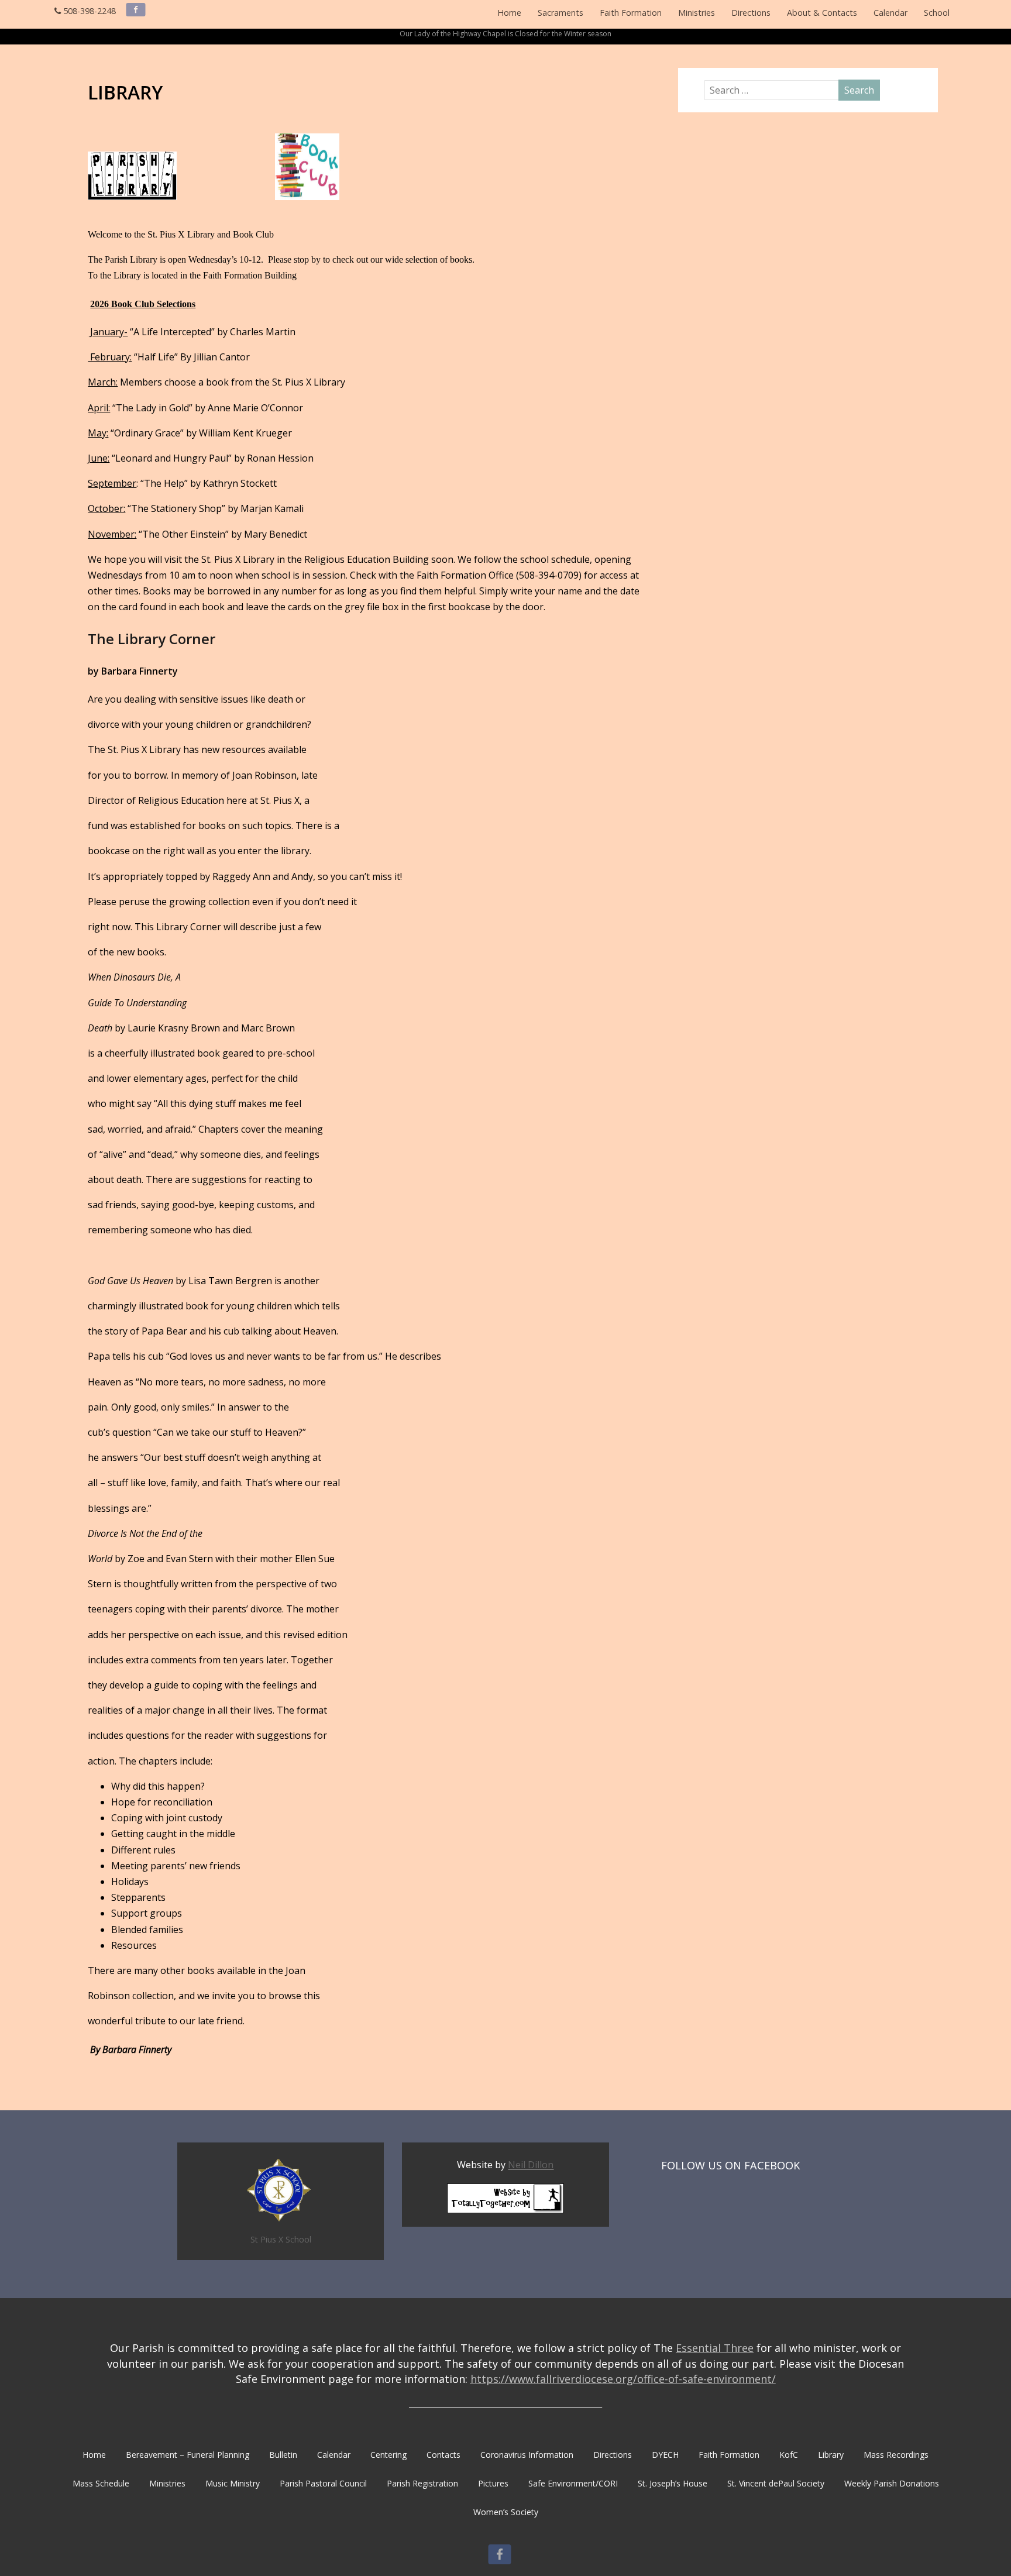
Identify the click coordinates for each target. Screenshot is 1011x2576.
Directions (751, 13)
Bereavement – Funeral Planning (188, 2455)
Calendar (890, 13)
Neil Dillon (531, 2165)
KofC (789, 2455)
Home (509, 13)
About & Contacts (822, 13)
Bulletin (283, 2455)
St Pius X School (281, 2239)
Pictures (493, 2483)
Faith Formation (631, 13)
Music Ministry (233, 2483)
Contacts (443, 2455)
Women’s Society (506, 2512)
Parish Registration (422, 2483)
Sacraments (560, 13)
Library (831, 2455)
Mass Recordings (896, 2455)
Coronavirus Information (527, 2455)
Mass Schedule (101, 2483)
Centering (388, 2455)
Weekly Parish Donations (892, 2483)
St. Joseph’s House (673, 2483)
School (937, 13)
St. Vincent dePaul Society (776, 2483)
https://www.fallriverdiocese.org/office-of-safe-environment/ (623, 2379)
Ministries (697, 13)
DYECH (665, 2455)
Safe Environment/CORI (573, 2483)
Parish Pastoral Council (323, 2483)
